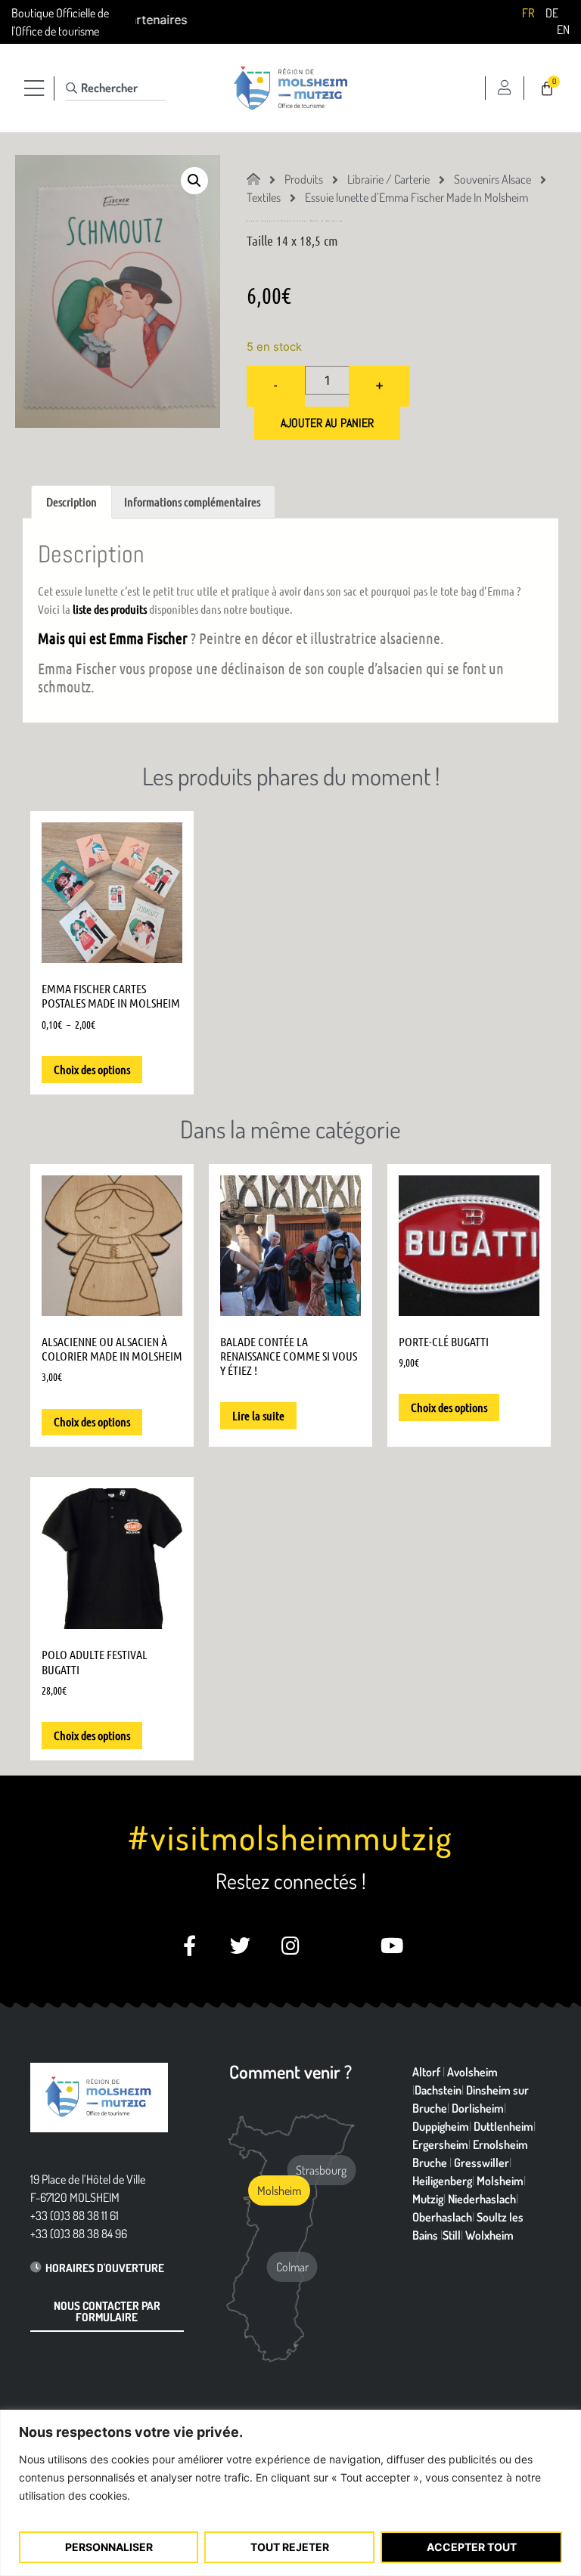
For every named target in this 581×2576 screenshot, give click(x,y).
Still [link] (452, 2235)
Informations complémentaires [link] (192, 502)
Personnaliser (109, 2547)
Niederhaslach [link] (482, 2199)
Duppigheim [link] (441, 2126)
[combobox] (115, 88)
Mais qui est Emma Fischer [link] (113, 638)
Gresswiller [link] (482, 2163)
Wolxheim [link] (489, 2235)
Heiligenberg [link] (442, 2181)
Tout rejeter (290, 2547)
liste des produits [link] (110, 609)
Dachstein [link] (438, 2090)
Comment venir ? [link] (290, 2071)
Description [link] (71, 502)
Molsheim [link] (500, 2181)
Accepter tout (472, 2547)
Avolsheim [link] (472, 2072)
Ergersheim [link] (440, 2144)
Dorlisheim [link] (478, 2108)
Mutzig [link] (428, 2199)
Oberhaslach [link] (442, 2217)
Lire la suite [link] (258, 1415)
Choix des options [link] (92, 1069)
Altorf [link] (426, 2072)
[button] (194, 181)
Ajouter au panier (327, 423)
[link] (528, 12)
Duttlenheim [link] (503, 2126)
